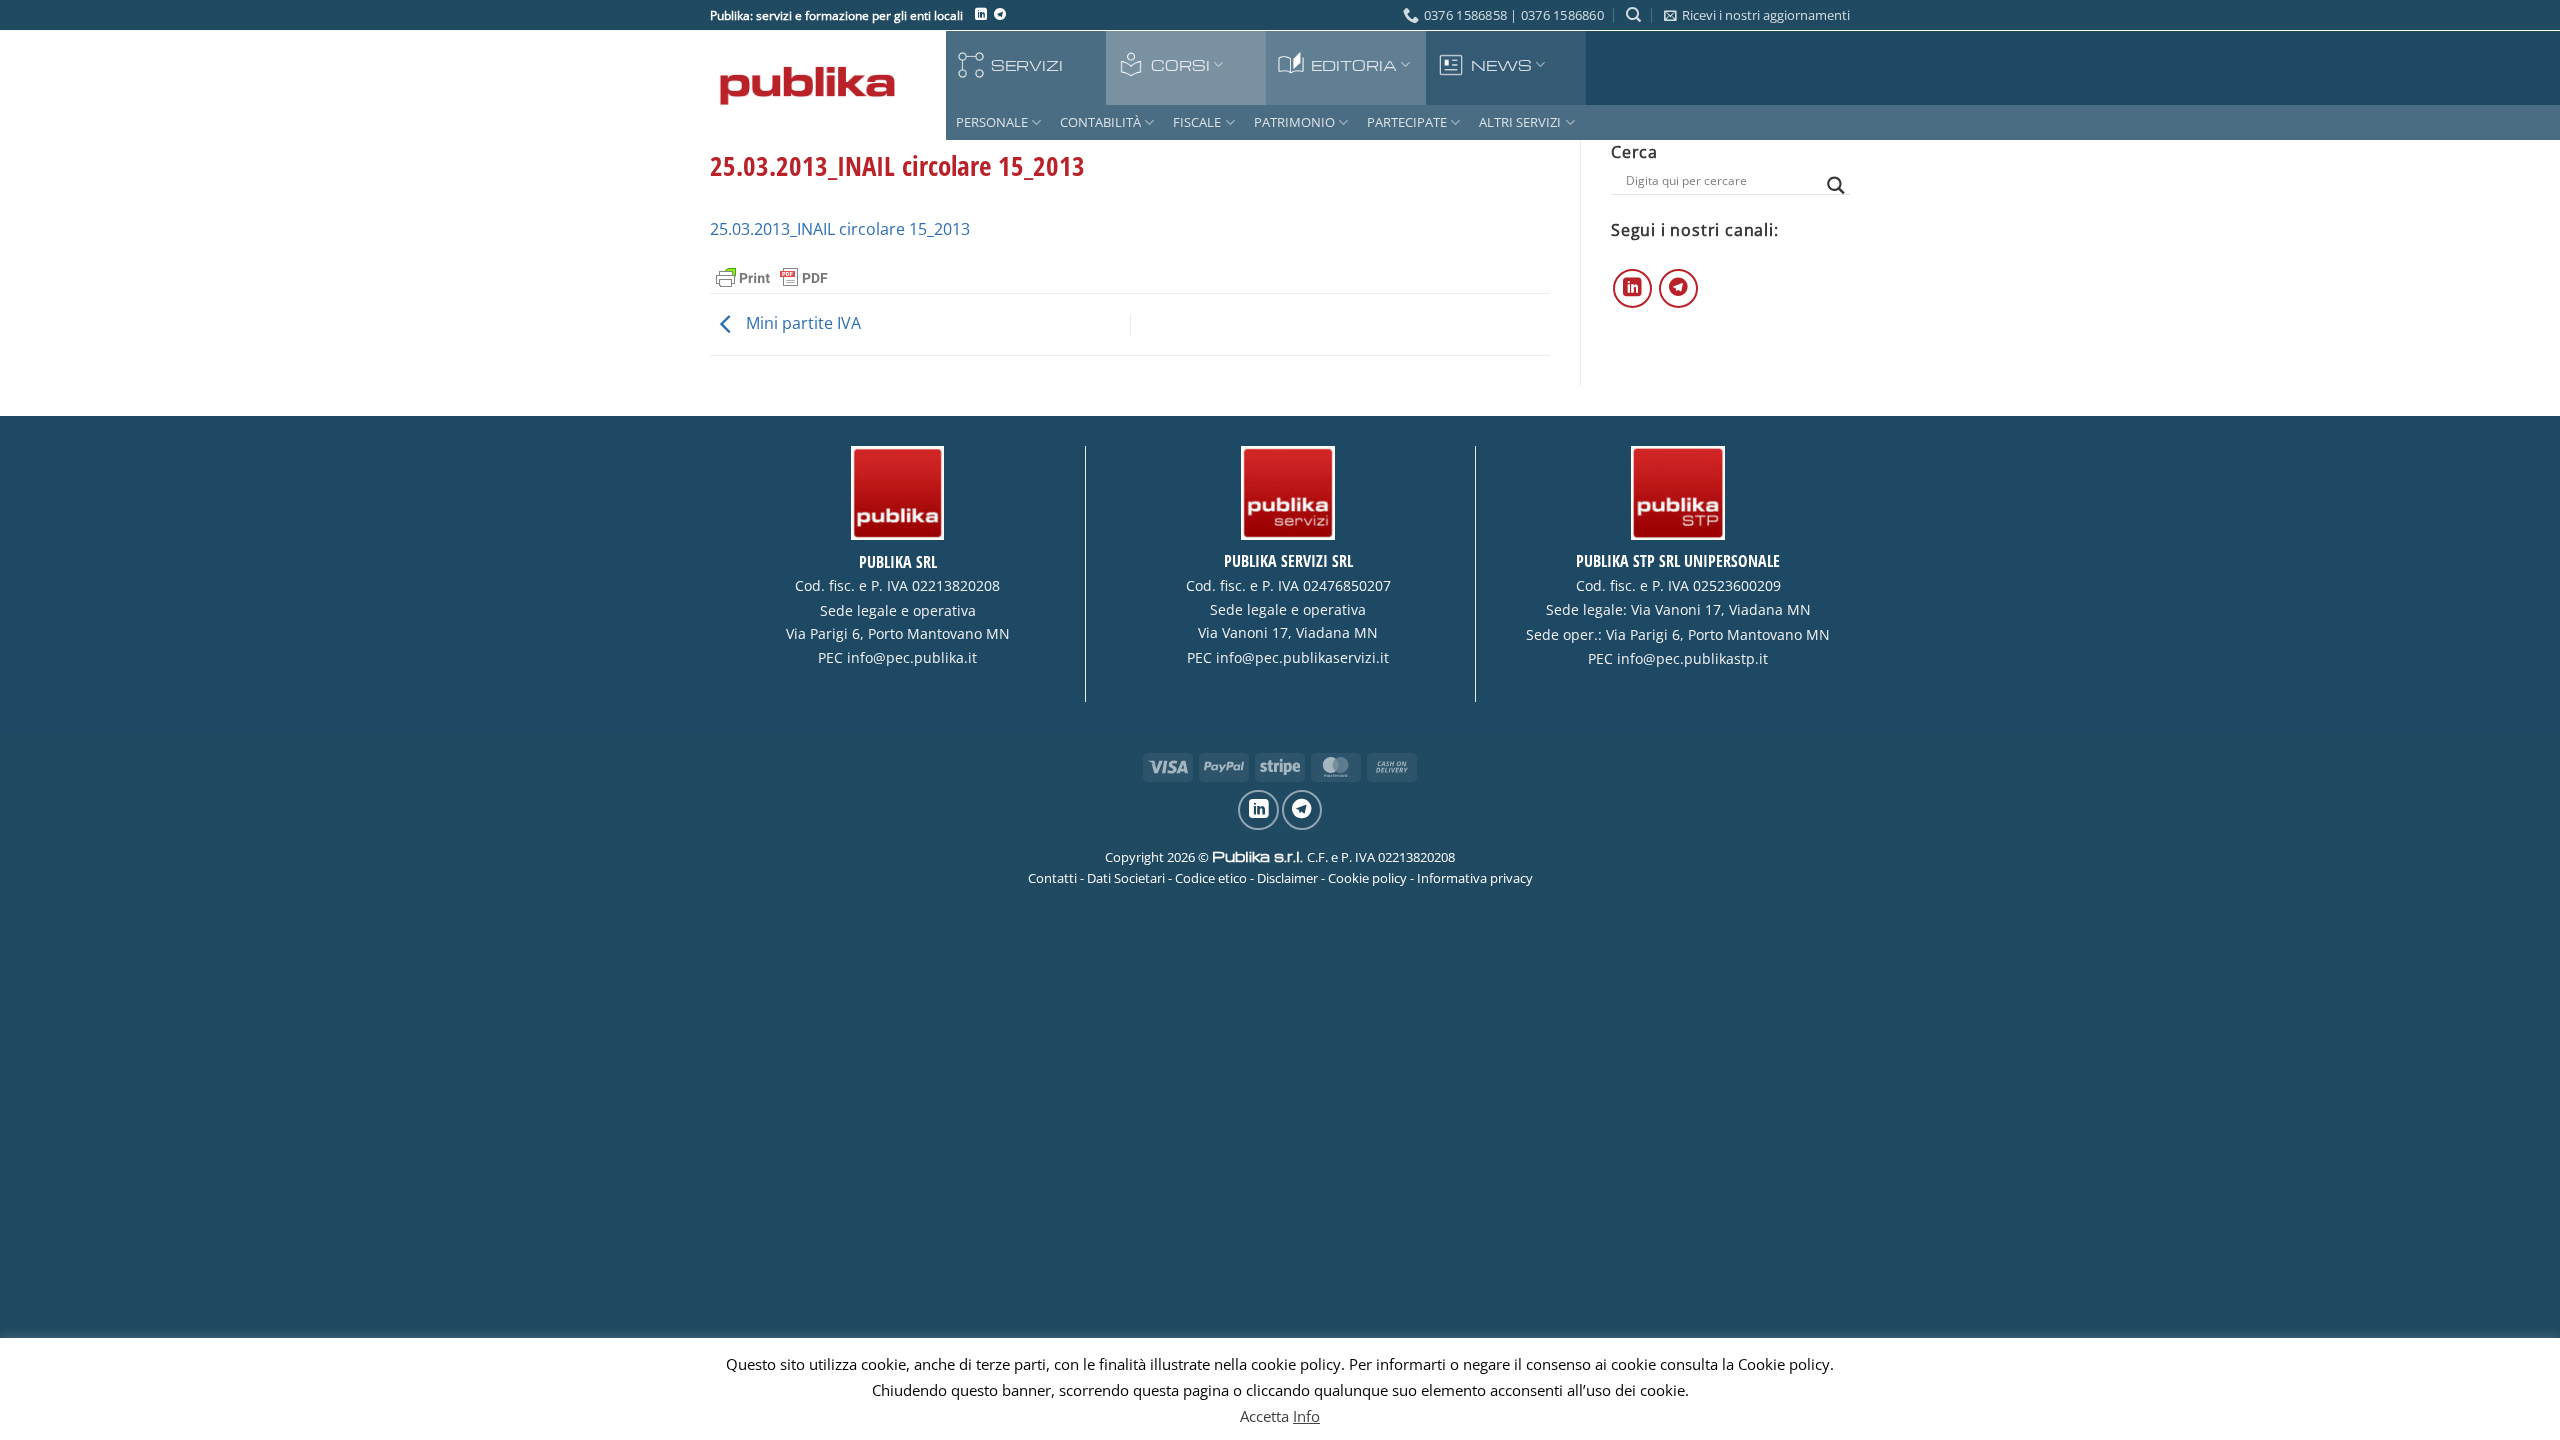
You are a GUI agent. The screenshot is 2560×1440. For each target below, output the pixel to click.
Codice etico (1211, 878)
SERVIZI (1027, 65)
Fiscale (1197, 122)
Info (1306, 1416)
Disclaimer (1287, 878)
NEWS (1501, 65)
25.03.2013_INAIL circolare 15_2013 (840, 229)
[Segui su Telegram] (1000, 15)
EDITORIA (1354, 65)
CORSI (1180, 65)
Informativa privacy (1475, 878)
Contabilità (1100, 122)
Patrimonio (1294, 122)
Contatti (1052, 878)
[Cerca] (1633, 15)
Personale (992, 122)
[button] (1757, 15)
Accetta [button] (1264, 1416)
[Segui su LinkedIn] (981, 15)
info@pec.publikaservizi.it (1302, 658)
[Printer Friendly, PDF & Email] (772, 277)
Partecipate (1407, 122)
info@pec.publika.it (912, 658)
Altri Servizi (1520, 122)
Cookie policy (1367, 878)
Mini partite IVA (801, 323)
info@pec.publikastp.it (1692, 659)
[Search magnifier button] (1836, 185)
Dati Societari (1126, 878)
